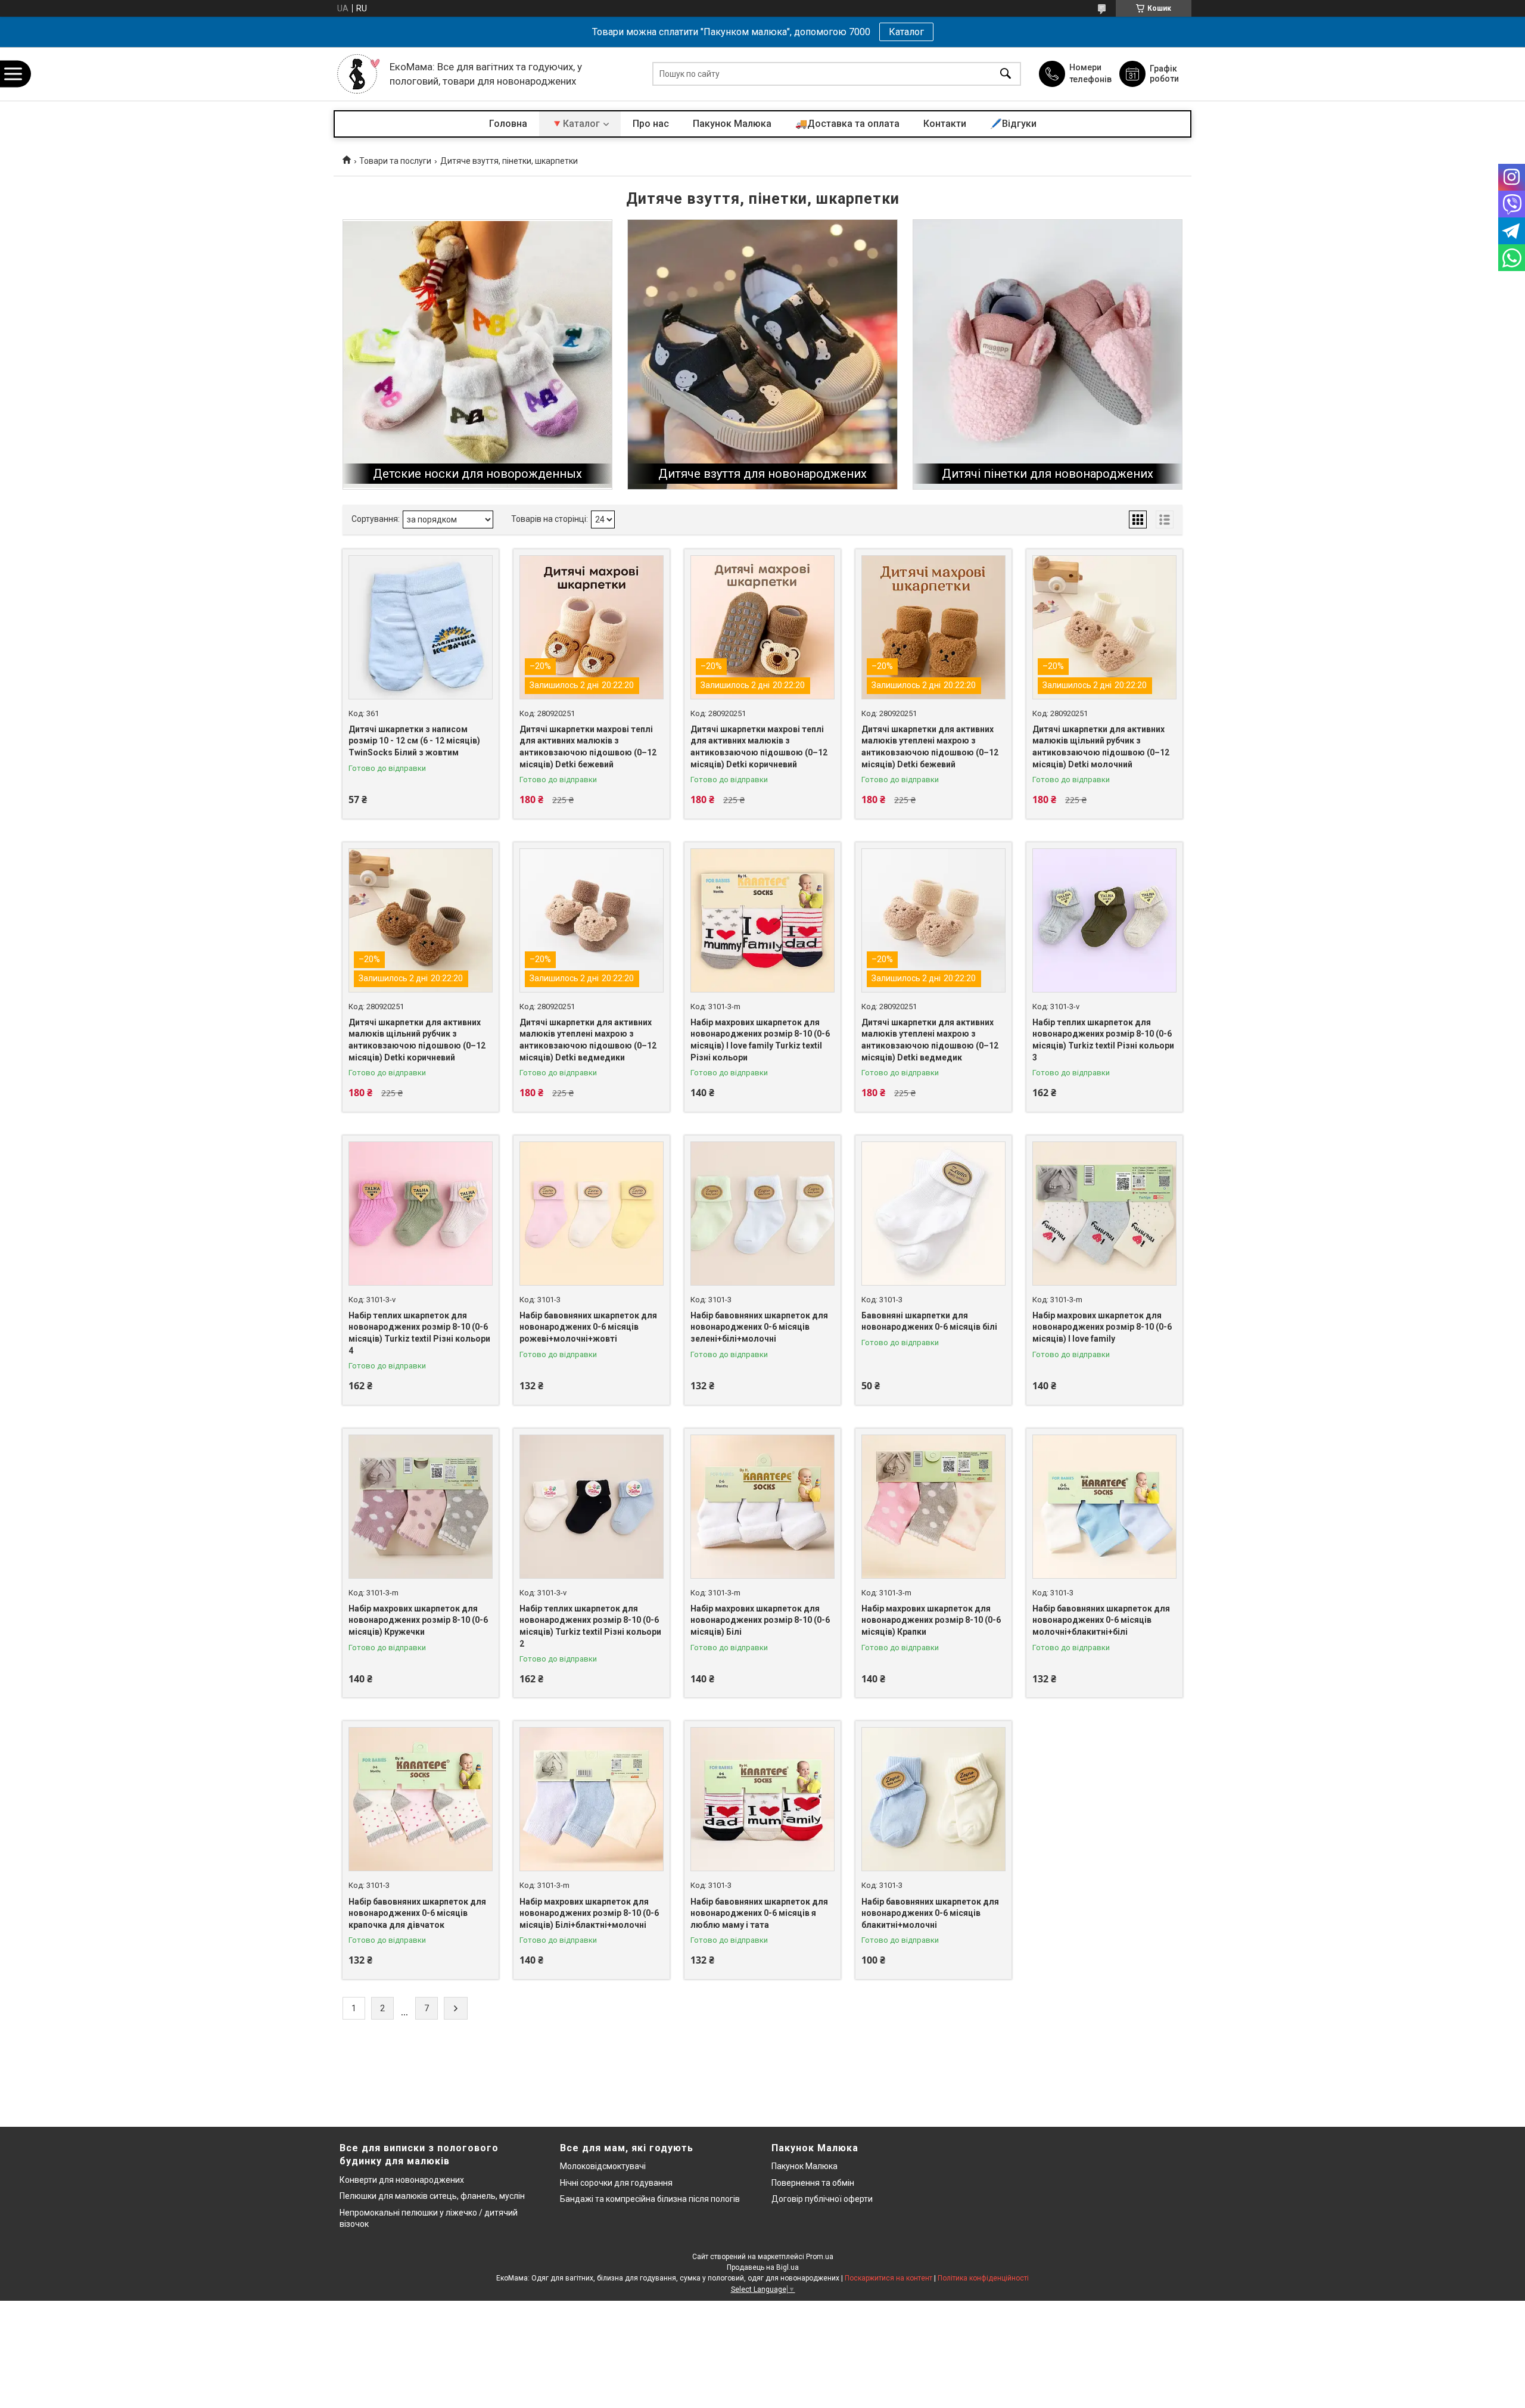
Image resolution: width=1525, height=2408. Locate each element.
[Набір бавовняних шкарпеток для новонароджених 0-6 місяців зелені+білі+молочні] (762, 1214)
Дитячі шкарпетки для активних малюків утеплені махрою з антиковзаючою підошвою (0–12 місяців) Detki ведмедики (588, 1040)
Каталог (906, 32)
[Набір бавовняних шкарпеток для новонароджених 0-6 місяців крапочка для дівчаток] (421, 1799)
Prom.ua (820, 2257)
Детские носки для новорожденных (477, 474)
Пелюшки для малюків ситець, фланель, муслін (432, 2196)
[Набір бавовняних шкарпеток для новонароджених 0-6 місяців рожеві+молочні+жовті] (592, 1214)
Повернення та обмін (813, 2183)
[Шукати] (1006, 74)
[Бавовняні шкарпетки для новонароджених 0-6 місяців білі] (933, 1214)
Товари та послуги (395, 161)
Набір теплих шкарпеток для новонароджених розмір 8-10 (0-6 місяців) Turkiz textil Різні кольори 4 (419, 1333)
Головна (508, 124)
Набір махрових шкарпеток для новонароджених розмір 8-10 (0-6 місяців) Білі (760, 1620)
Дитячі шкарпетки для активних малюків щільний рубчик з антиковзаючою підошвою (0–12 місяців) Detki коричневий (417, 1040)
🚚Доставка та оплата (847, 124)
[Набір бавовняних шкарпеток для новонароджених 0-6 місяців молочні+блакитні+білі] (1104, 1507)
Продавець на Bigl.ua (763, 2267)
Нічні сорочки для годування (616, 2183)
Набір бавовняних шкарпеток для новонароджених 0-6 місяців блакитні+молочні (930, 1913)
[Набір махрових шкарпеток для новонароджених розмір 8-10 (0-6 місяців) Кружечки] (421, 1507)
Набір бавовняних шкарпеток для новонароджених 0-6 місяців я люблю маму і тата (759, 1913)
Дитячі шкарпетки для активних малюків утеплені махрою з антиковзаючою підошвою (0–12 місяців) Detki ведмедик (930, 1040)
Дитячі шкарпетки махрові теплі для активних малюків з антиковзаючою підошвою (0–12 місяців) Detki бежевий (588, 747)
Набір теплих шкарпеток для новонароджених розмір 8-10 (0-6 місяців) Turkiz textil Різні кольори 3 (1103, 1040)
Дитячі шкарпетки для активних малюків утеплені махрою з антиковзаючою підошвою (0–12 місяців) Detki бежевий (930, 747)
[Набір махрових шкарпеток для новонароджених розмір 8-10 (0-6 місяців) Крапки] (933, 1507)
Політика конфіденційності (983, 2278)
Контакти (945, 124)
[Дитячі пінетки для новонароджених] (1048, 354)
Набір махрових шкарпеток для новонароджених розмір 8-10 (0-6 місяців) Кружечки (418, 1620)
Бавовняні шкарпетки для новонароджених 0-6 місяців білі (929, 1321)
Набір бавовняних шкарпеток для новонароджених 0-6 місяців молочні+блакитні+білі (1101, 1620)
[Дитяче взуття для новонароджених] (762, 354)
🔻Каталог (575, 124)
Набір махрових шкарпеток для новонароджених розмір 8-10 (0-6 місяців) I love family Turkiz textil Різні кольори (760, 1040)
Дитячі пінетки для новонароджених (1048, 474)
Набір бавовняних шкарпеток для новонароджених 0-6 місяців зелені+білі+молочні (759, 1327)
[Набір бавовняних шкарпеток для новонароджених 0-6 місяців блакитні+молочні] (933, 1799)
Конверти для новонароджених (402, 2180)
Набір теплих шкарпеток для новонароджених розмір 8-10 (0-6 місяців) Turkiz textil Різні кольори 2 (590, 1626)
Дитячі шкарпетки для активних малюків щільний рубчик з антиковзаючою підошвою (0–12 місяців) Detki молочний (1101, 747)
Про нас (651, 124)
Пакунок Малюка (732, 124)
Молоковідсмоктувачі (603, 2166)
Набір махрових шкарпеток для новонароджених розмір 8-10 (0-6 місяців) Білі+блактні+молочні (589, 1913)
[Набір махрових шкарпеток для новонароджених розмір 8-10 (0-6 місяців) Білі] (762, 1507)
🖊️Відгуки (1013, 124)
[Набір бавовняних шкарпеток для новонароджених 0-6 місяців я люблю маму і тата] (762, 1799)
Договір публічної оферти (822, 2199)
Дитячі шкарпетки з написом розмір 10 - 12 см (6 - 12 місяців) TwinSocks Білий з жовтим (414, 741)
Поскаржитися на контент (888, 2278)
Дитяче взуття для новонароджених (762, 474)
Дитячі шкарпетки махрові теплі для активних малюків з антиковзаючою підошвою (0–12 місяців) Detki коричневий (759, 747)
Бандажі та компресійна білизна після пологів (650, 2199)
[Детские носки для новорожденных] (477, 354)
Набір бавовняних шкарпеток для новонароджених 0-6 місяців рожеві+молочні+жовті (588, 1327)
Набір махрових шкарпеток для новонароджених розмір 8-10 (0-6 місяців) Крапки (931, 1620)
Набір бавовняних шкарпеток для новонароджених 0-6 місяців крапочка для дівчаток (417, 1913)
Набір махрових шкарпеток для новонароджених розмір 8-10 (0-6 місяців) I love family (1102, 1327)
